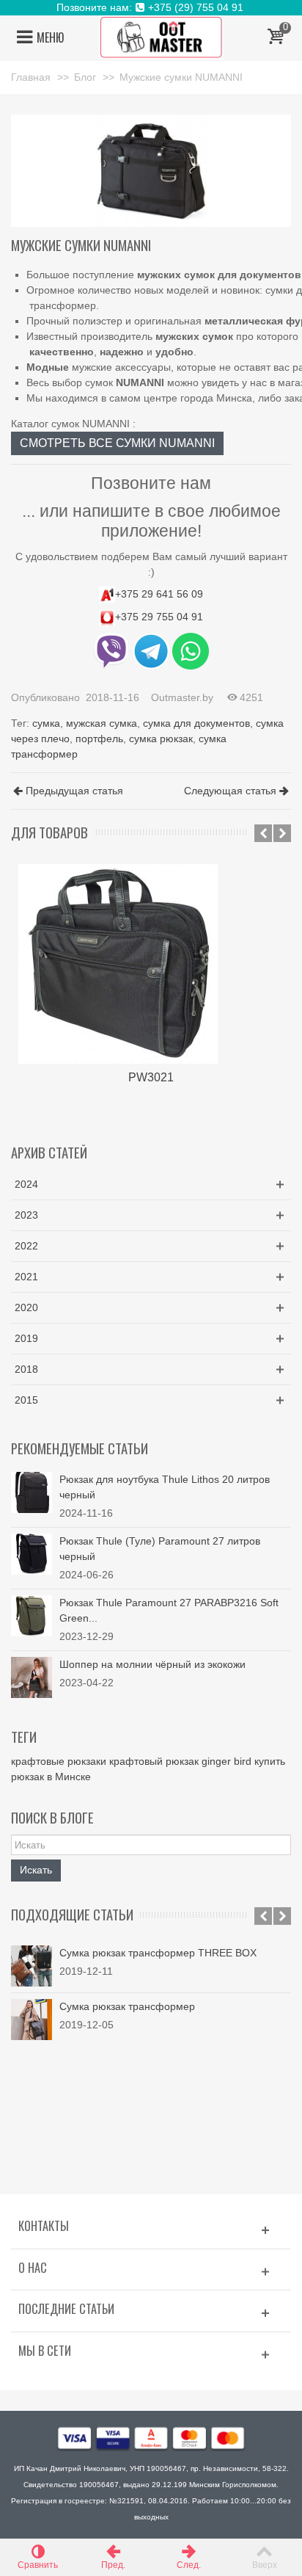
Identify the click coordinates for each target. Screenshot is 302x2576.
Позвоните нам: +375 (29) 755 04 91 (151, 7)
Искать (36, 1870)
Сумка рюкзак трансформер (127, 2006)
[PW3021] (151, 964)
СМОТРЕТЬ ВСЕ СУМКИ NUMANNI (117, 443)
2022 (26, 1246)
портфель (99, 739)
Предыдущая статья (74, 791)
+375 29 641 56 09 (159, 594)
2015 (26, 1400)
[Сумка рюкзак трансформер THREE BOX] (32, 1966)
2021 (26, 1277)
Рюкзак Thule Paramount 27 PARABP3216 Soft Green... (169, 1610)
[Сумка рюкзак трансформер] (32, 2020)
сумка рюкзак (161, 739)
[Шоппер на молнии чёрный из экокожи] (32, 1676)
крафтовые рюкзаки (59, 1761)
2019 (26, 1338)
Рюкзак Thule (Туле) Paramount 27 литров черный (160, 1549)
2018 (26, 1369)
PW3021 (151, 1077)
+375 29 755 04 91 (159, 617)
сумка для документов (196, 723)
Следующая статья (230, 791)
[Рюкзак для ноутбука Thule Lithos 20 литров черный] (32, 1491)
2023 (26, 1215)
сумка (46, 723)
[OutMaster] (161, 37)
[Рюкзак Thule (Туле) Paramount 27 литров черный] (32, 1553)
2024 (26, 1184)
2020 (26, 1307)
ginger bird (226, 1761)
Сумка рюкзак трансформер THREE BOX (158, 1953)
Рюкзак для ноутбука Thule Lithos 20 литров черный (165, 1487)
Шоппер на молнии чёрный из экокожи (152, 1664)
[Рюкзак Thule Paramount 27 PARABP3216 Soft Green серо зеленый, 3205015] (32, 1614)
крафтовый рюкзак (154, 1761)
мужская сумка (102, 723)
